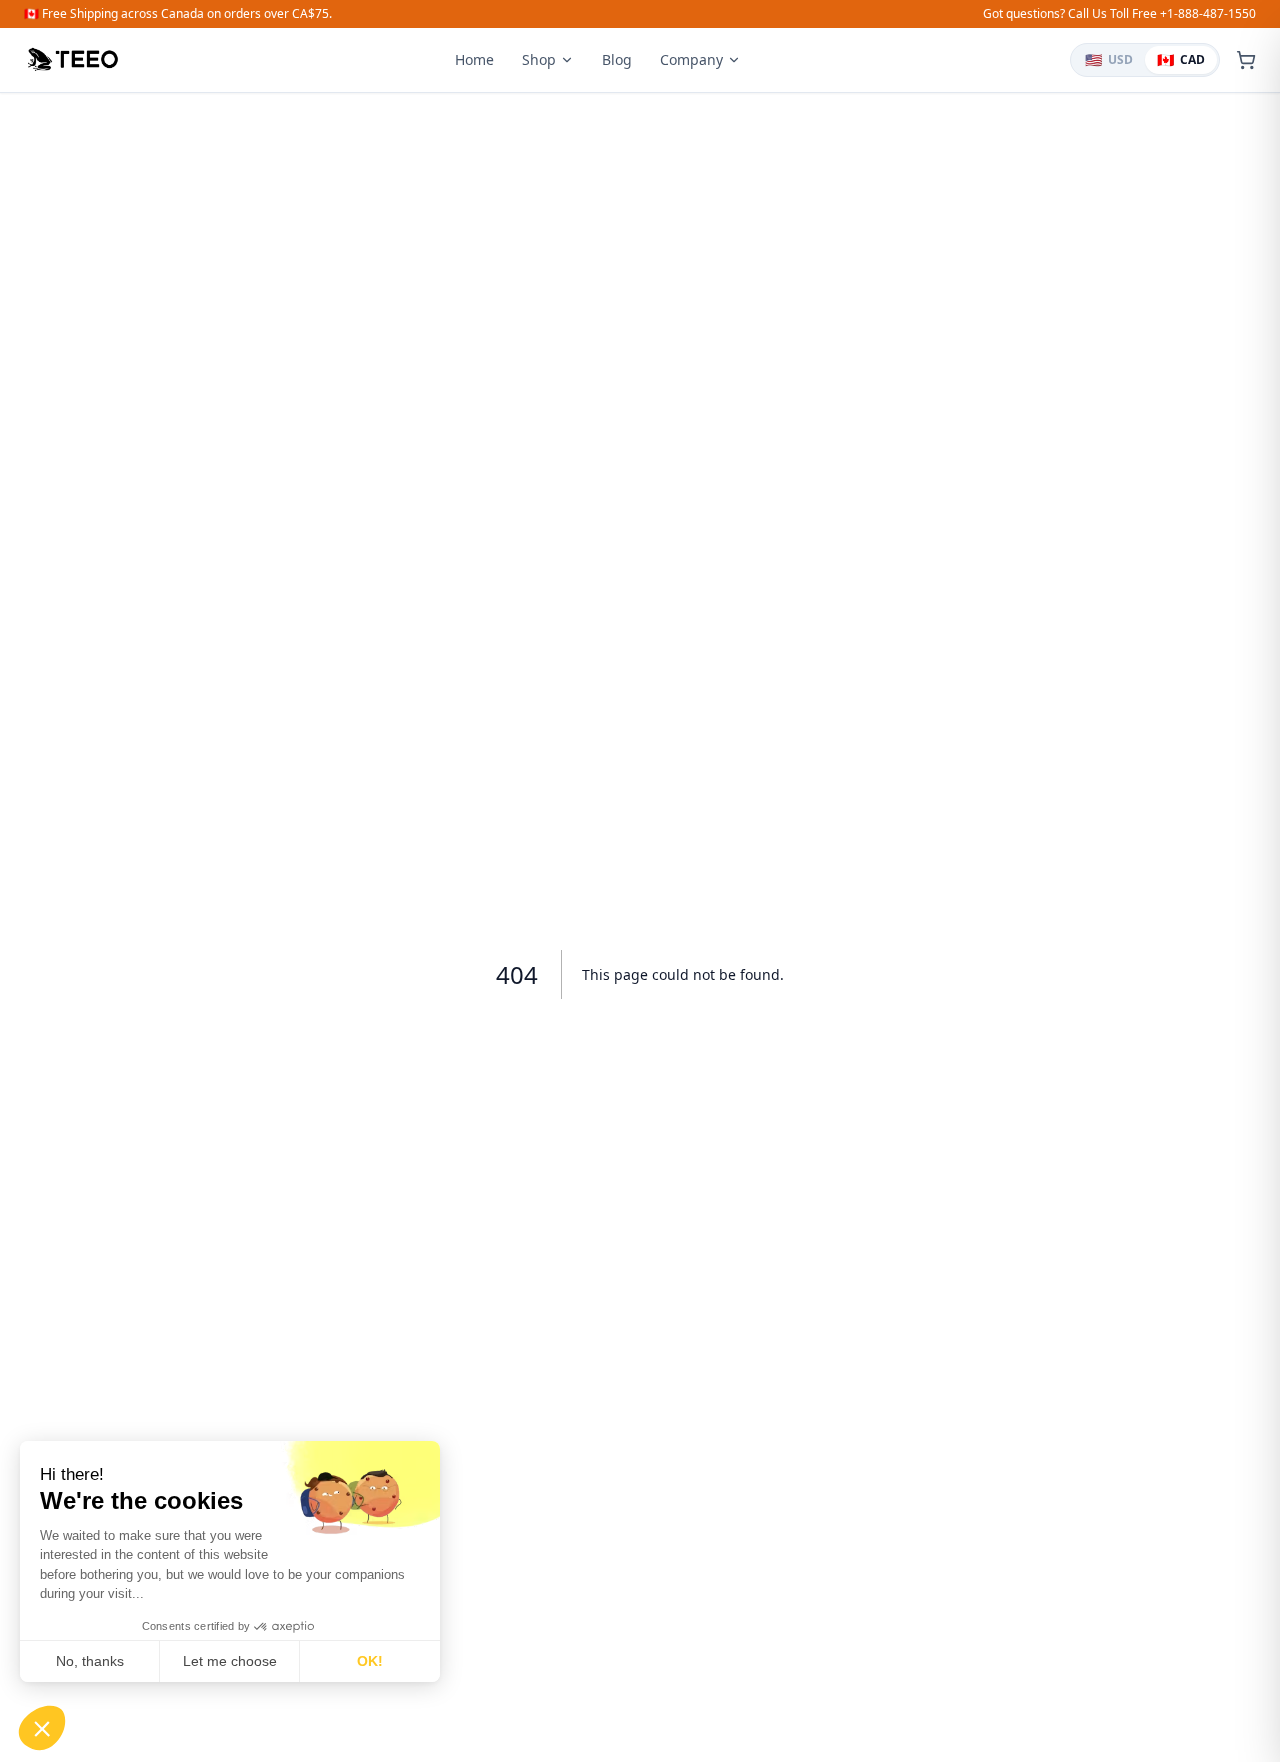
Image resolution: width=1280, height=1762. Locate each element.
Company (691, 59)
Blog (617, 59)
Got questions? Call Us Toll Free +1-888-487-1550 (1119, 14)
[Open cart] (1246, 60)
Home (474, 59)
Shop (539, 59)
